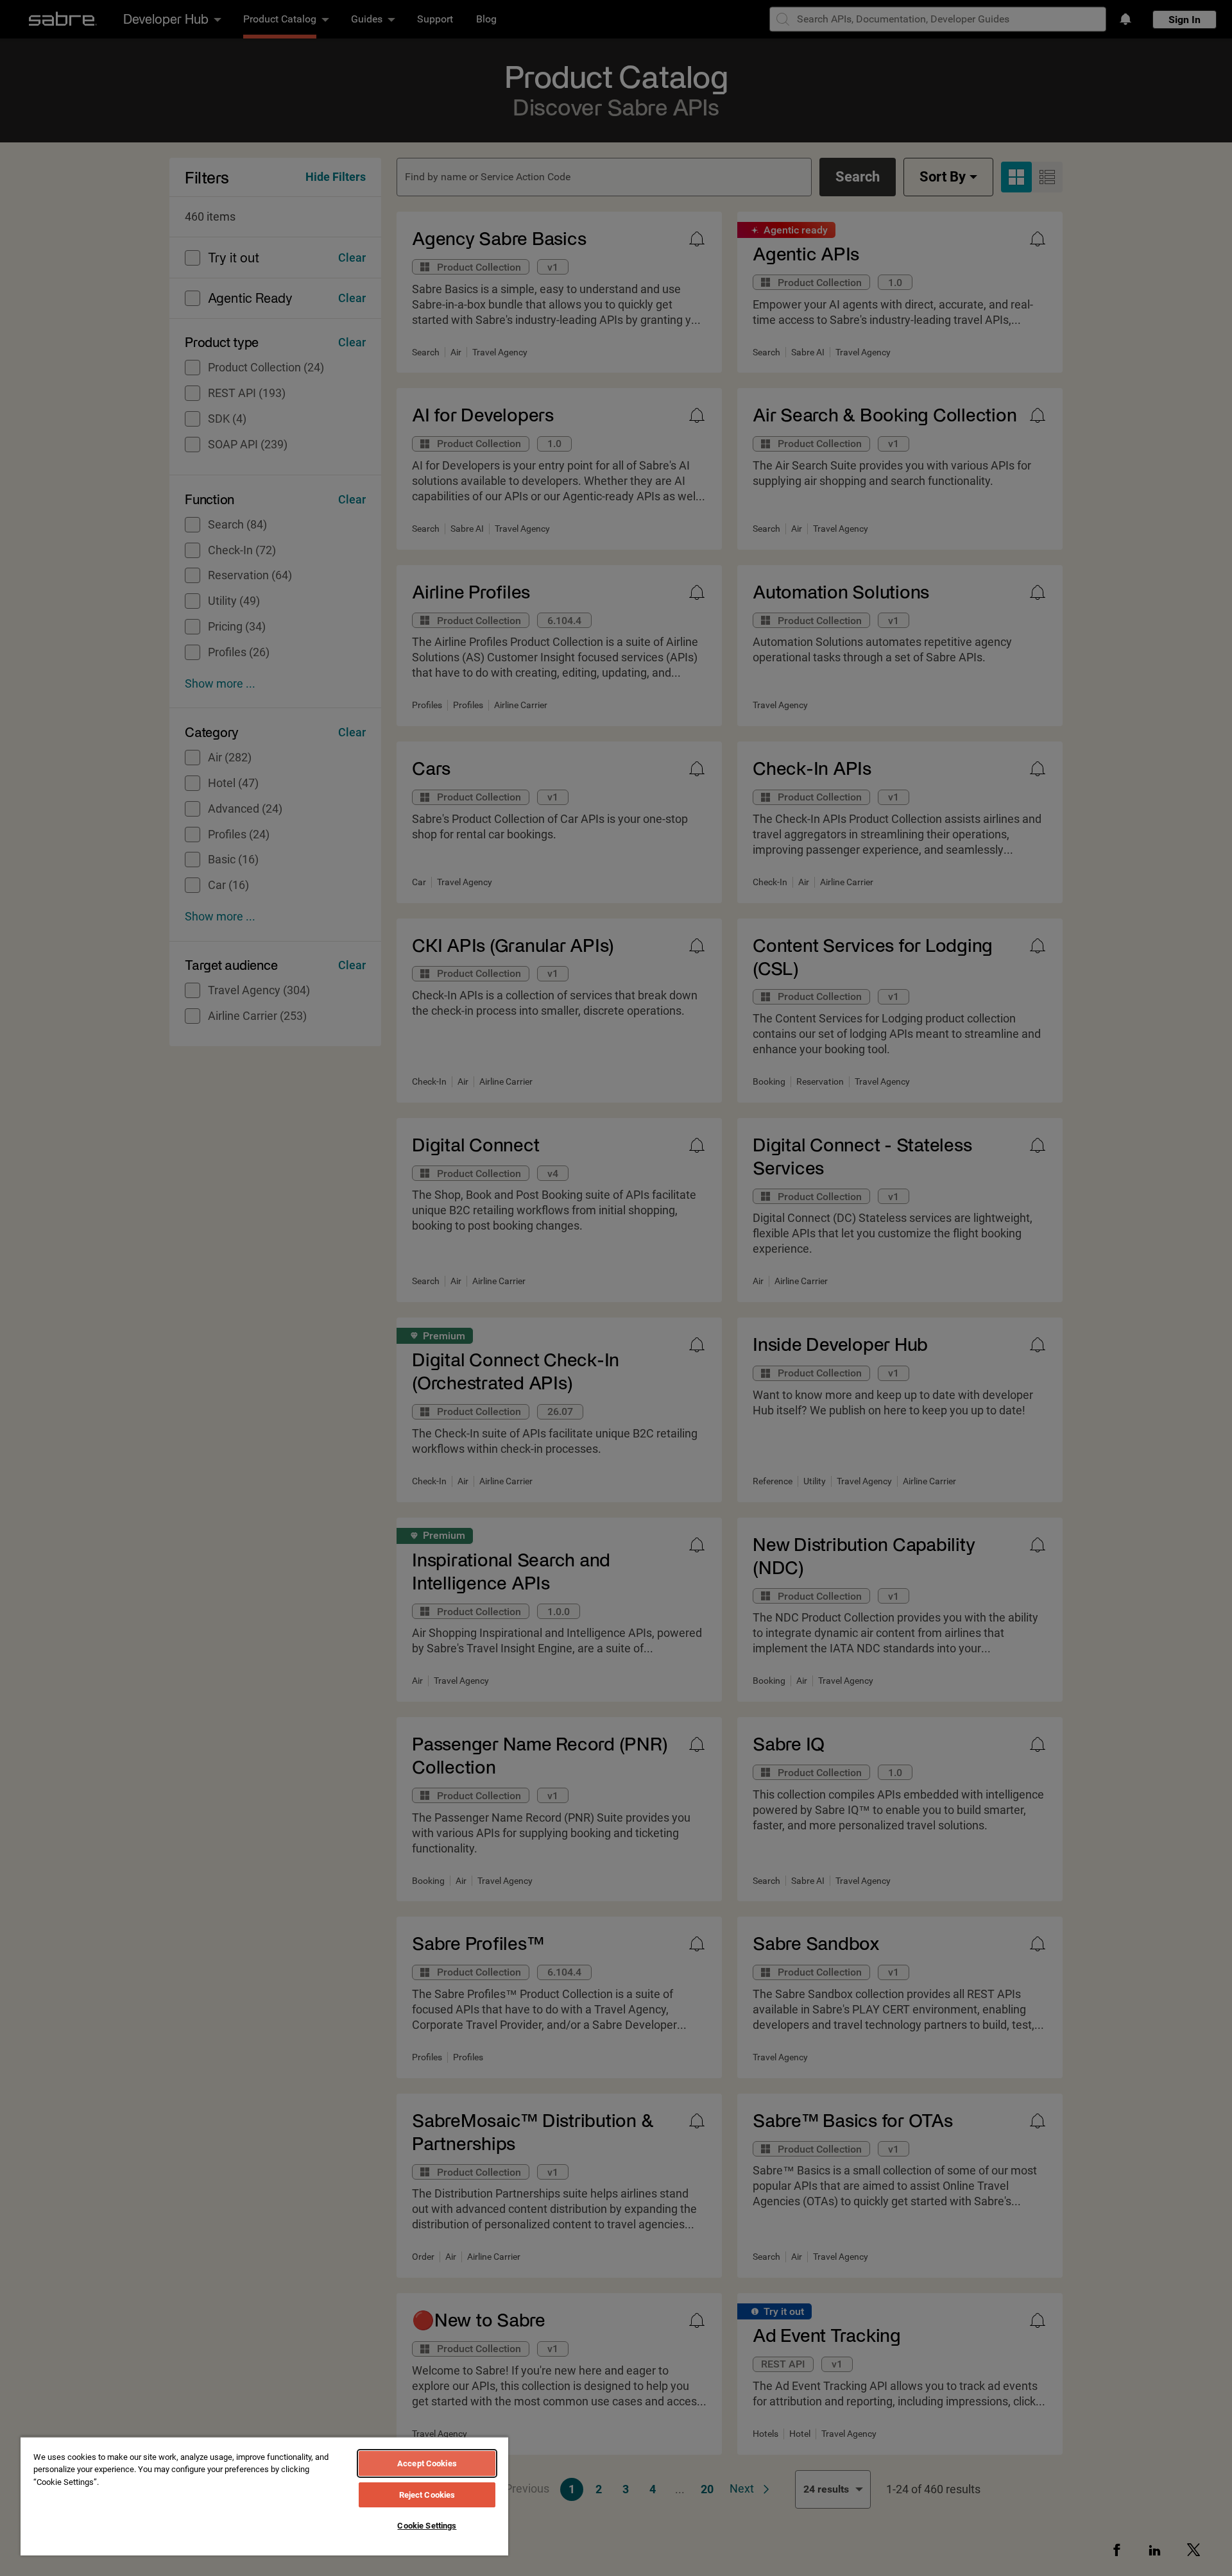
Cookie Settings (427, 2526)
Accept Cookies (427, 2463)
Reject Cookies (427, 2495)
